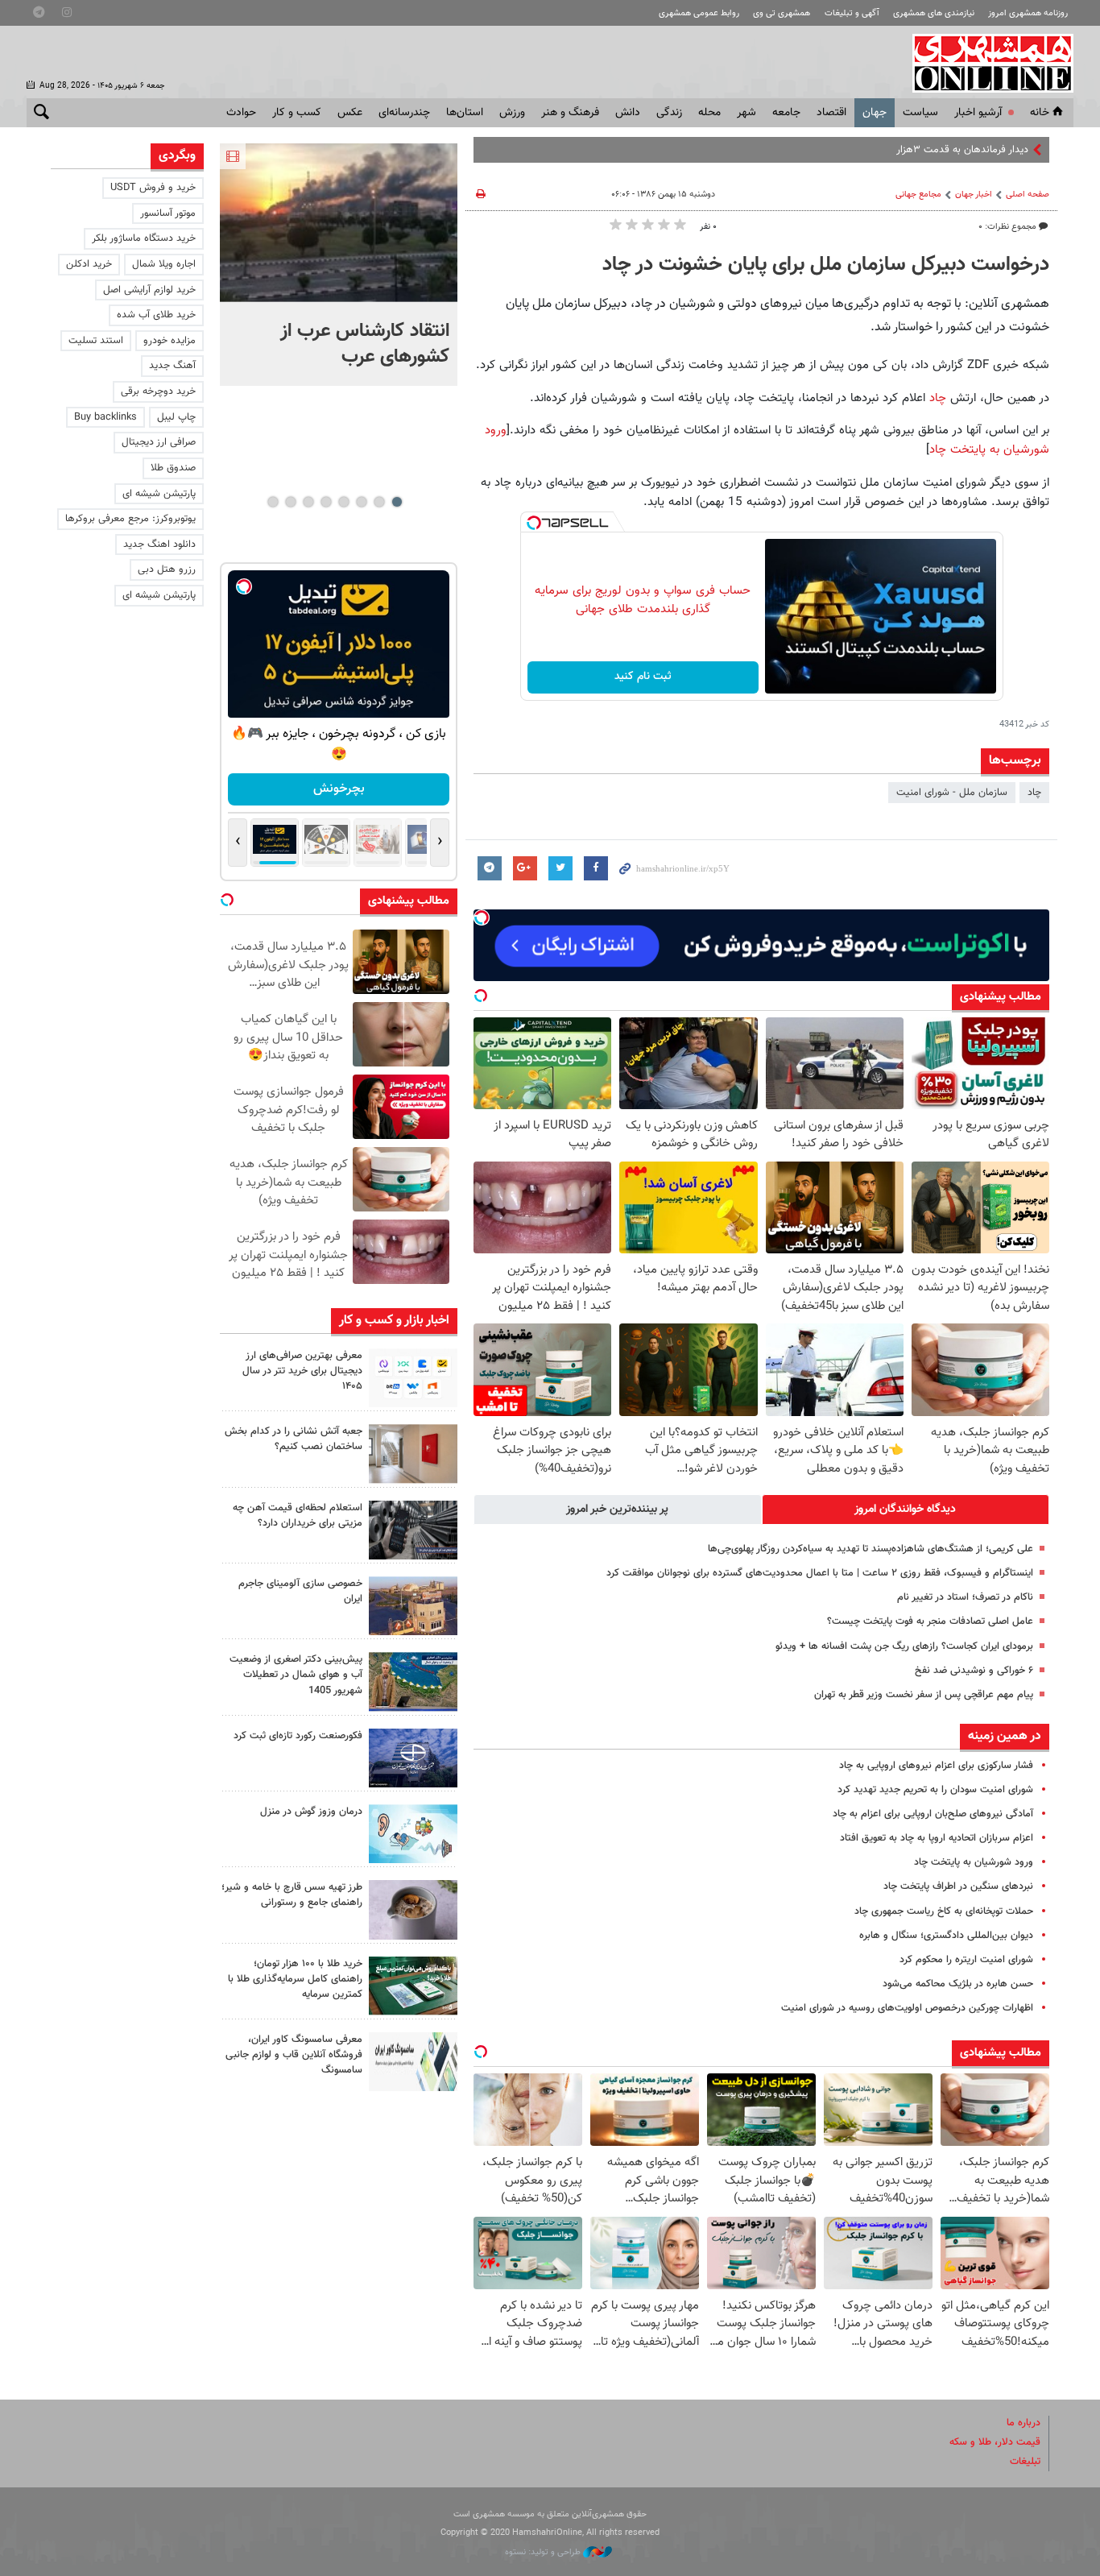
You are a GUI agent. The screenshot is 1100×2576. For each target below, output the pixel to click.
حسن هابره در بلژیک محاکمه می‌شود (958, 1984)
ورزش (512, 113)
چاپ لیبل (176, 417)
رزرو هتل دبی (167, 569)
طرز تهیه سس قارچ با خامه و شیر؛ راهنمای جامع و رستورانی (292, 1895)
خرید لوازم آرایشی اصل (149, 290)
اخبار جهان (974, 195)
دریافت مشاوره (339, 789)
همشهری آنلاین (985, 63)
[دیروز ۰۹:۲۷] (413, 1378)
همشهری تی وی (782, 13)
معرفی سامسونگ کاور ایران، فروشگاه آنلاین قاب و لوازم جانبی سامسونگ (294, 2055)
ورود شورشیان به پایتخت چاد (974, 1862)
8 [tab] (273, 502)
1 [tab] (397, 502)
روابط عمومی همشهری (699, 13)
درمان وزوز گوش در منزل (311, 1812)
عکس (350, 113)
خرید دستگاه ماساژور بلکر (144, 238)
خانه (1040, 113)
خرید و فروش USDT (153, 188)
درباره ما (1023, 2423)
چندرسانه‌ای (404, 113)
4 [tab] (343, 502)
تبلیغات (1025, 2462)
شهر (746, 113)
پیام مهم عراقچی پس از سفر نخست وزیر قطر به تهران (924, 1695)
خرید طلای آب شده (156, 315)
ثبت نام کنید (643, 677)
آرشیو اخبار (978, 113)
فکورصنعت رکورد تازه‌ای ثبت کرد (298, 1736)
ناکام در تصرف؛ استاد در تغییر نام (965, 1597)
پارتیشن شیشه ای (159, 494)
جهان (875, 113)
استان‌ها (465, 113)
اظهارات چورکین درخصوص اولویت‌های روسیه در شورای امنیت (907, 2008)
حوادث (241, 113)
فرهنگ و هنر (570, 113)
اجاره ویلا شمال (164, 264)
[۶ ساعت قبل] (339, 223)
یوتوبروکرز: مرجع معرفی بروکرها (130, 519)
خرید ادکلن (89, 264)
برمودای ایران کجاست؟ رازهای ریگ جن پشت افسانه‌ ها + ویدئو (904, 1646)
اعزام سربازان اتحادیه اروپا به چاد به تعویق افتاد (937, 1838)
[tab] (906, 1510)
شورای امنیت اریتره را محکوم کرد (966, 1960)
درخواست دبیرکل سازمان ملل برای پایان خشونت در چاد (826, 265)
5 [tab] (326, 502)
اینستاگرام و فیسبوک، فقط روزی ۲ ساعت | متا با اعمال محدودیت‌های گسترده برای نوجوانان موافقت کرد (820, 1573)
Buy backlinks (105, 417)
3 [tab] (361, 502)
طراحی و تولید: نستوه (544, 2552)
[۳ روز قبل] (413, 1909)
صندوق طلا (173, 468)
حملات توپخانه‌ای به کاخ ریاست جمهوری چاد (944, 1911)
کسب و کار (297, 113)
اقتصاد (831, 113)
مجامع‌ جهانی (918, 195)
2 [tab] (379, 502)
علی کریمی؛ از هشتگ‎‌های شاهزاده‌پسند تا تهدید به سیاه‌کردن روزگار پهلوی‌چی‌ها (870, 1549)
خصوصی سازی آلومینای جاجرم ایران (300, 1591)
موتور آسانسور (168, 213)
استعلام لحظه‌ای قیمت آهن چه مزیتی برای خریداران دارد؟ (298, 1516)
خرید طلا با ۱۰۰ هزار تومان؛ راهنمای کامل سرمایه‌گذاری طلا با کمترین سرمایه (295, 1979)
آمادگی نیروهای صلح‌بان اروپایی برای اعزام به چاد (933, 1814)
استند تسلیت (96, 341)
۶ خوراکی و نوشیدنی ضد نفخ (974, 1671)
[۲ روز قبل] (413, 1530)
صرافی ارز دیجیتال (159, 442)
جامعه (786, 113)
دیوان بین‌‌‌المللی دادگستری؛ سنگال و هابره (946, 1936)
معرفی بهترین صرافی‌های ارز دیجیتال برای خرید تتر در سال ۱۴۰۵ (302, 1371)
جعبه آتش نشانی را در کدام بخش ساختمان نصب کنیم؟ (294, 1439)
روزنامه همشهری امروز (1028, 13)
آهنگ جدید (172, 366)
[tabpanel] (339, 265)
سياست (920, 113)
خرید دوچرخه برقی (158, 391)
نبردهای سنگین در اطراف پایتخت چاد (958, 1886)
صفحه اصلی (1028, 195)
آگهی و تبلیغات (852, 13)
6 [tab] (308, 502)
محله (709, 113)
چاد (936, 398)
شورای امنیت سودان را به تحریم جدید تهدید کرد (935, 1790)
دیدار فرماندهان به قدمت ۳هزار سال (952, 150)
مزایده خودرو (170, 341)
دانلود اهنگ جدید (159, 545)
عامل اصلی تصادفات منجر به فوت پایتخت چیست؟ (930, 1621)
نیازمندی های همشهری (934, 13)
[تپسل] (534, 523)
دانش (628, 113)
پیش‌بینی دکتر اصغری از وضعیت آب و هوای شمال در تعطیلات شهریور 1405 (296, 1675)
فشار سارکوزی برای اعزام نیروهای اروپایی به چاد (936, 1766)
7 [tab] (290, 502)
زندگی (669, 113)
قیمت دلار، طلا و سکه (995, 2442)
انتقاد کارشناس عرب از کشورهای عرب (365, 344)
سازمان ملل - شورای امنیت (952, 793)
